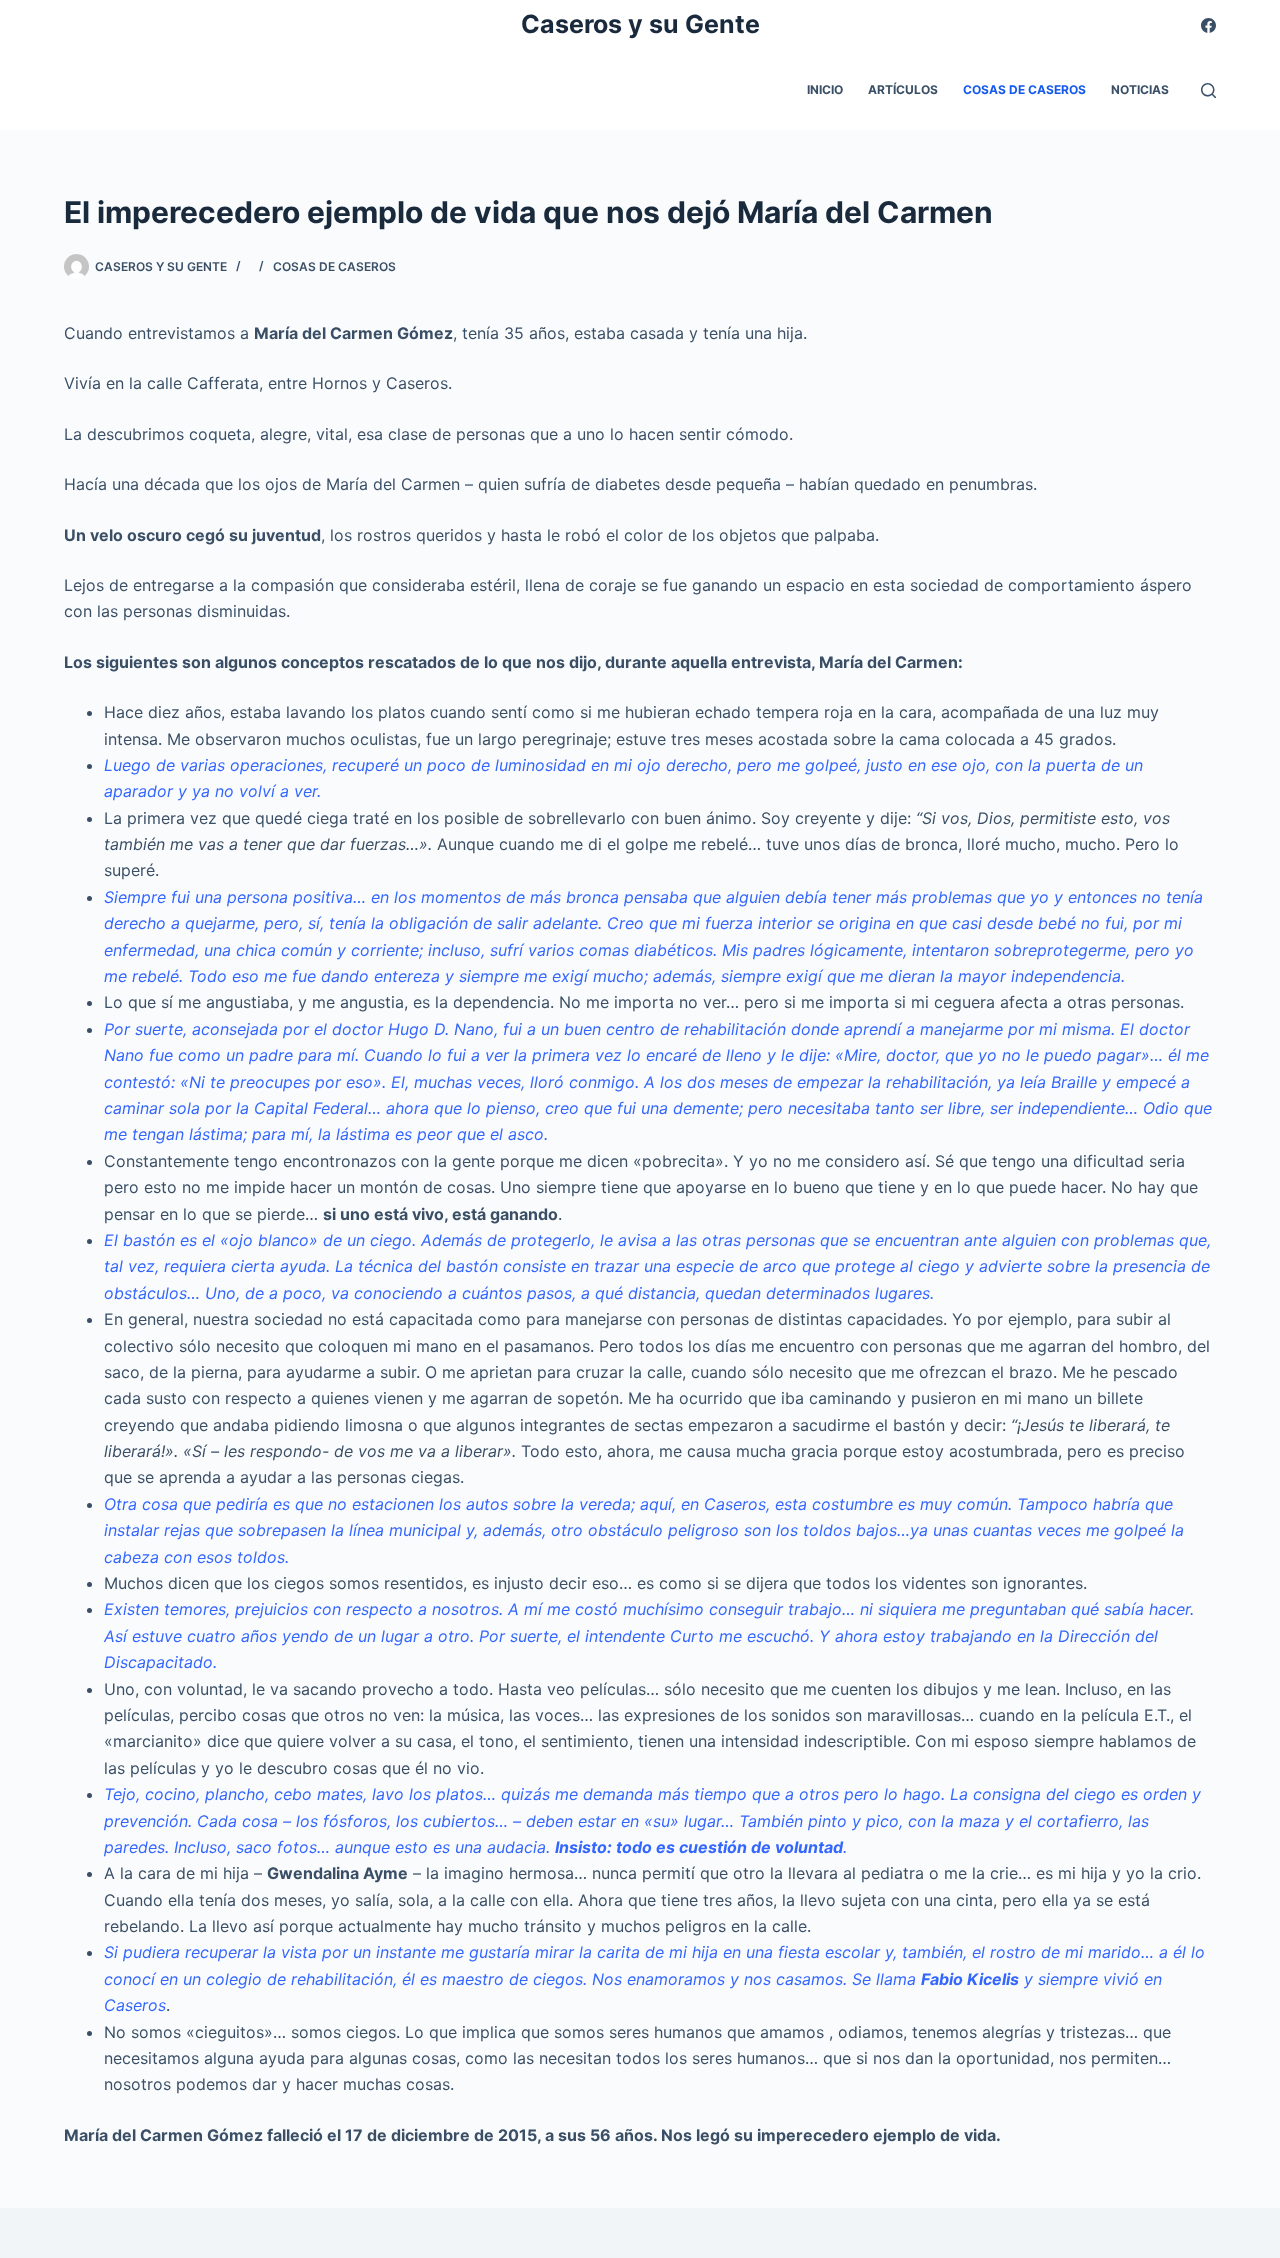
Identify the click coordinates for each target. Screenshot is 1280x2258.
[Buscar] (1208, 90)
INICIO (825, 89)
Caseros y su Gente (640, 24)
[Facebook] (1208, 25)
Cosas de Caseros (1024, 89)
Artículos (903, 89)
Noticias (1140, 89)
